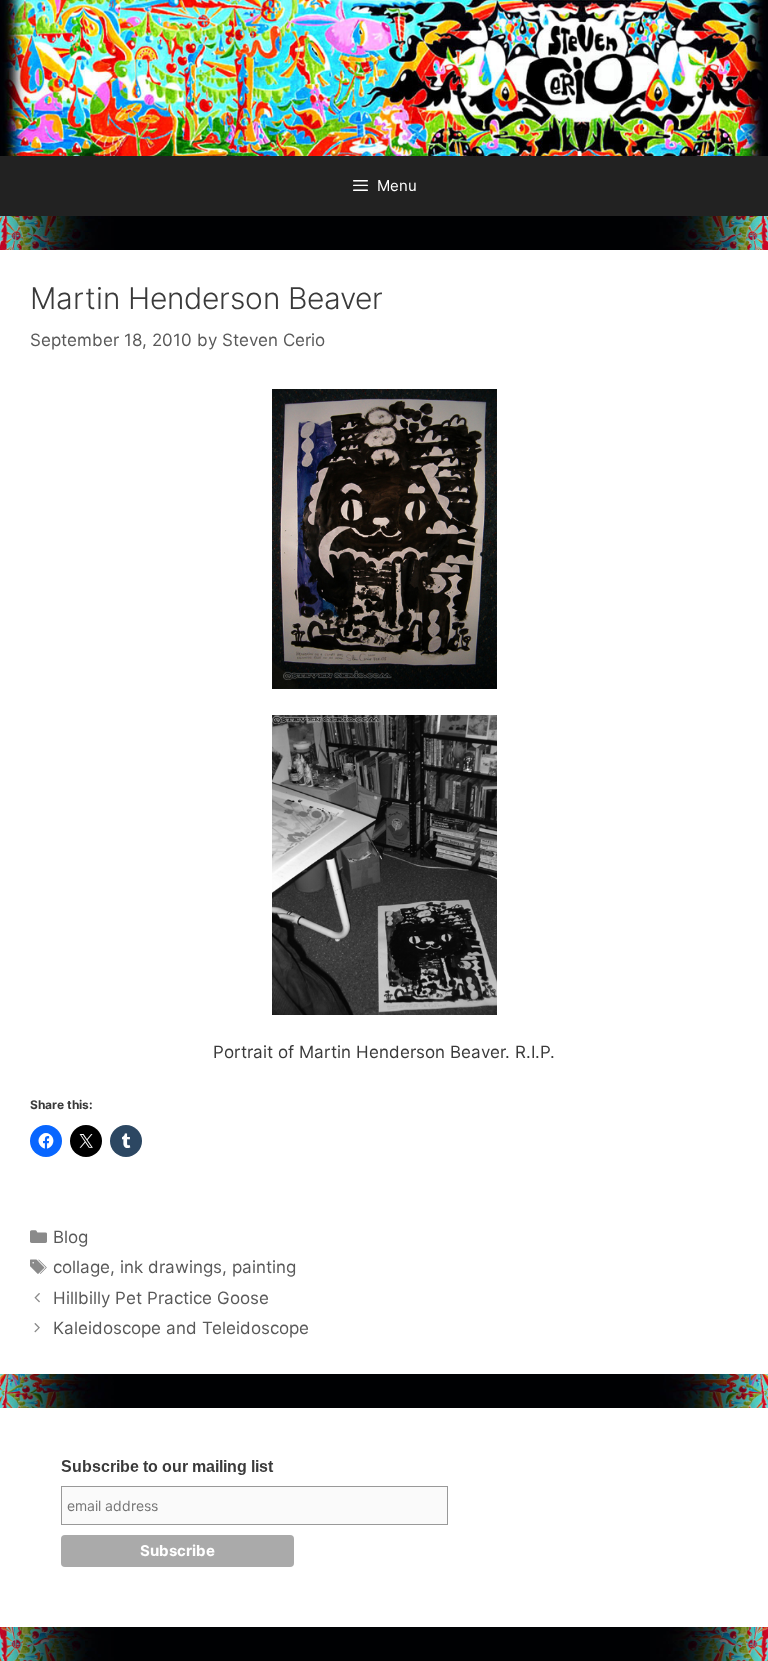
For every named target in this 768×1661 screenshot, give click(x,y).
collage (81, 1267)
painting (264, 1267)
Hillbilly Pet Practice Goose (161, 1298)
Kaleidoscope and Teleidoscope (181, 1328)
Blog (70, 1237)
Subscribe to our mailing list (167, 1466)
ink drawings (171, 1267)
